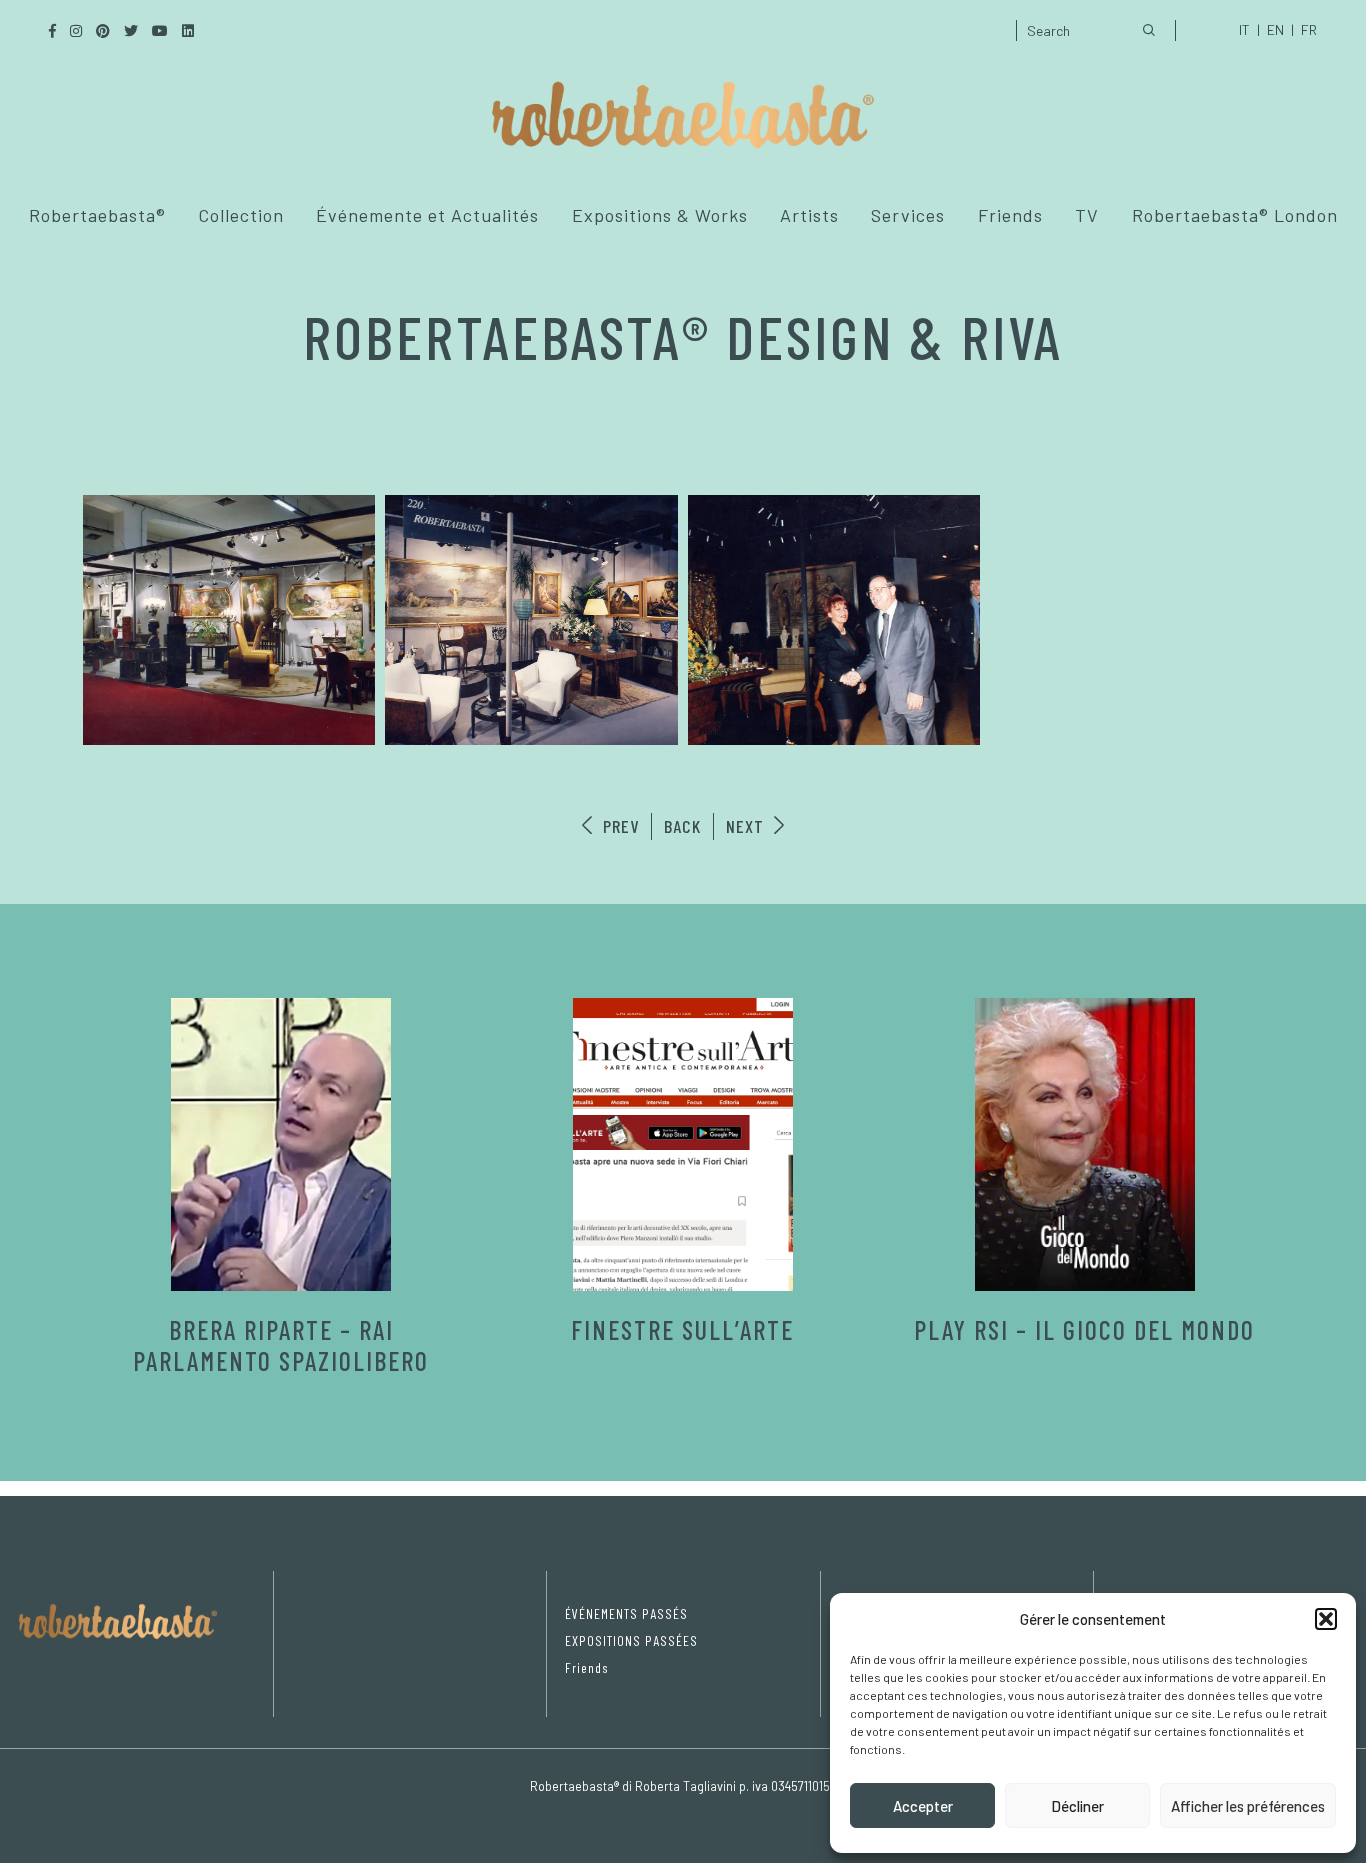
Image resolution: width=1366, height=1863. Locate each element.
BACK (682, 826)
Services (908, 215)
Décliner (1077, 1806)
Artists (809, 215)
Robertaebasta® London (1235, 215)
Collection (241, 215)
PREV (618, 826)
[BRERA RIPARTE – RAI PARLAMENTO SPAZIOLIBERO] (281, 1144)
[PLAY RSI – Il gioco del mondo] (1085, 1144)
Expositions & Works (660, 215)
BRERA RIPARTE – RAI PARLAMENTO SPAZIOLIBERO (281, 1345)
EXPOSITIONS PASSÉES (631, 1640)
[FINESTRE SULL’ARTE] (683, 1144)
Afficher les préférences (1248, 1806)
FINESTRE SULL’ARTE (682, 1329)
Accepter (923, 1806)
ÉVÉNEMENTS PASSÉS (626, 1613)
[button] (1326, 1619)
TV (1087, 215)
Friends (1010, 215)
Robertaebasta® (97, 215)
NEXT (747, 826)
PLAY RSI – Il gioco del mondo (1084, 1329)
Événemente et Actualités (427, 215)
